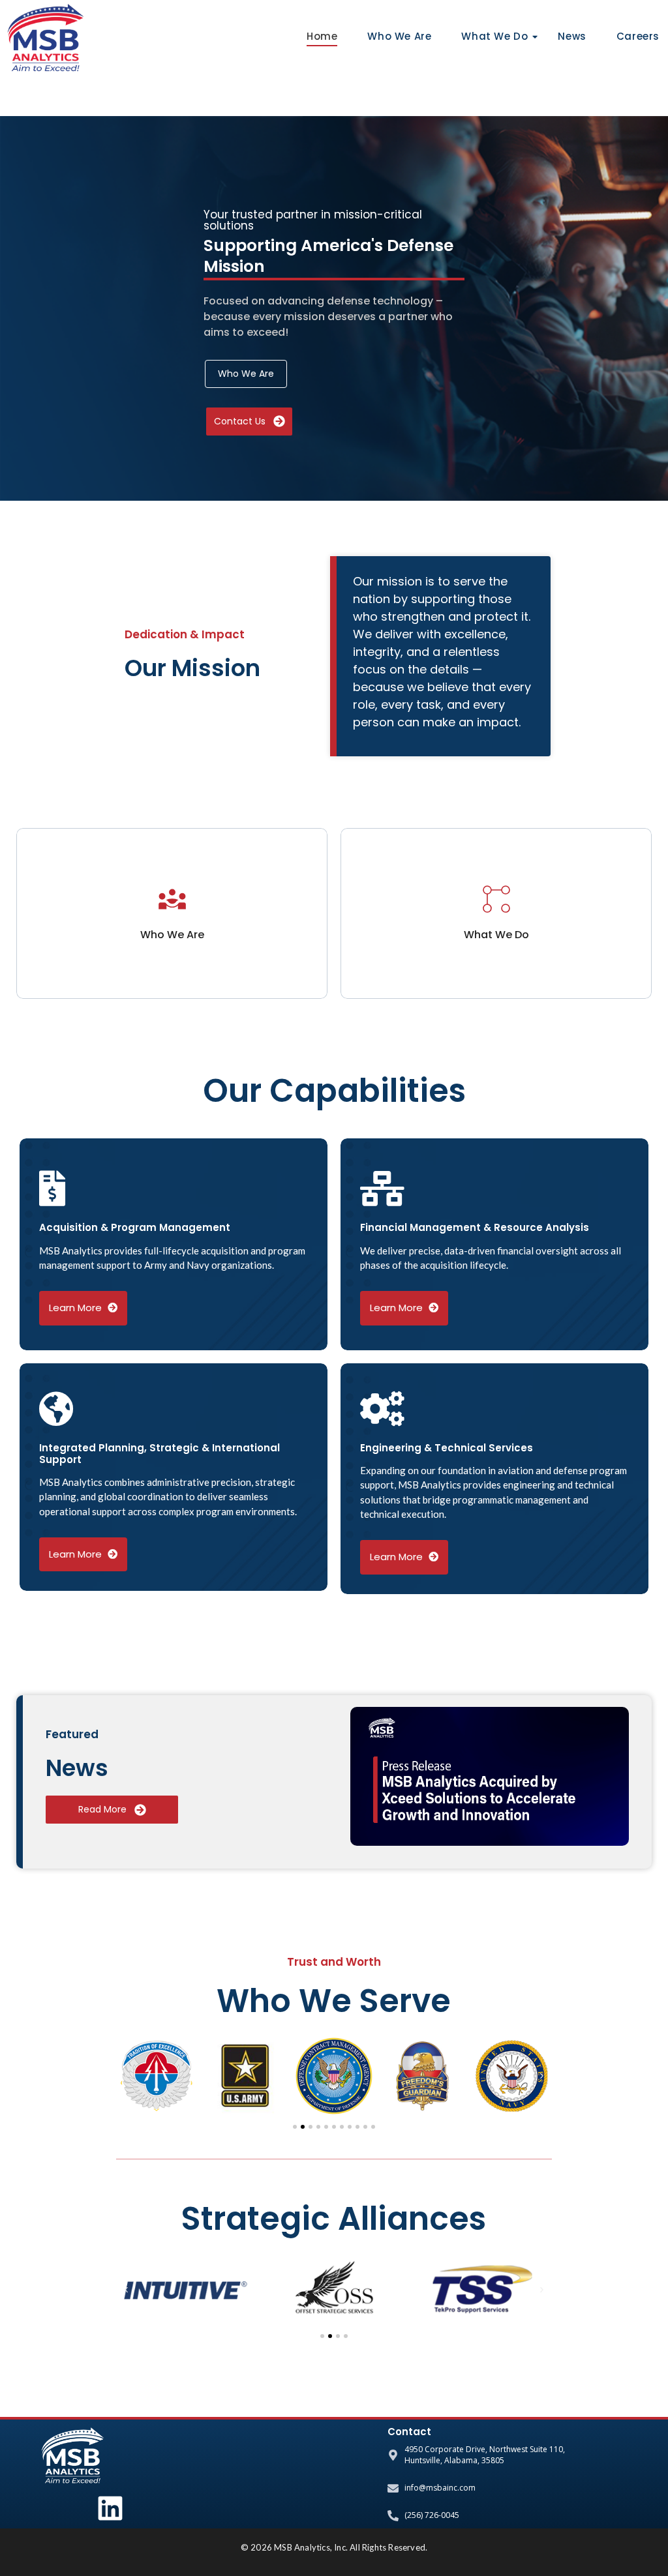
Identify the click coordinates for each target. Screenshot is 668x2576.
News (572, 36)
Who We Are (399, 36)
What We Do (494, 36)
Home (322, 36)
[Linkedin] (110, 2508)
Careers (638, 36)
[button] (126, 2076)
